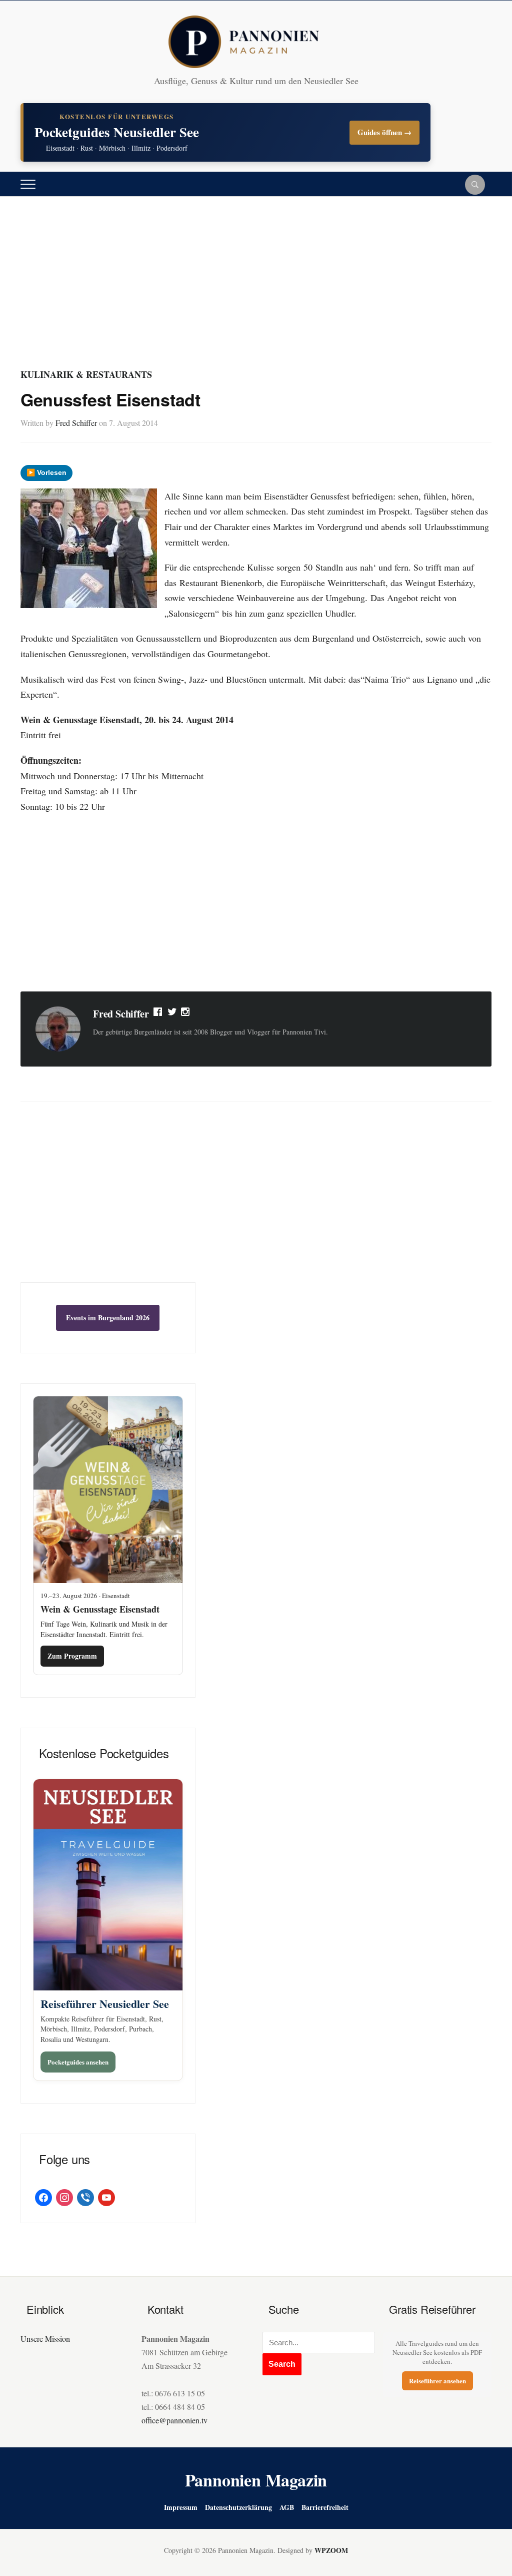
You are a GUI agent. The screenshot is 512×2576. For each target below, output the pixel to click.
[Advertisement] (256, 292)
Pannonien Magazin (256, 2480)
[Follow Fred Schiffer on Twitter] (172, 1014)
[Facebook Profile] (158, 1014)
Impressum (181, 2507)
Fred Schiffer (76, 423)
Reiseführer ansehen (437, 2381)
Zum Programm (72, 1656)
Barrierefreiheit (325, 2507)
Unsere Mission (45, 2339)
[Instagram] (186, 1014)
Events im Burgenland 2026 (108, 1318)
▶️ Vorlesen (46, 472)
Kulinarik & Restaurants (86, 374)
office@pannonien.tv (174, 2420)
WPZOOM (331, 2550)
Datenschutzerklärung (238, 2507)
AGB (287, 2507)
